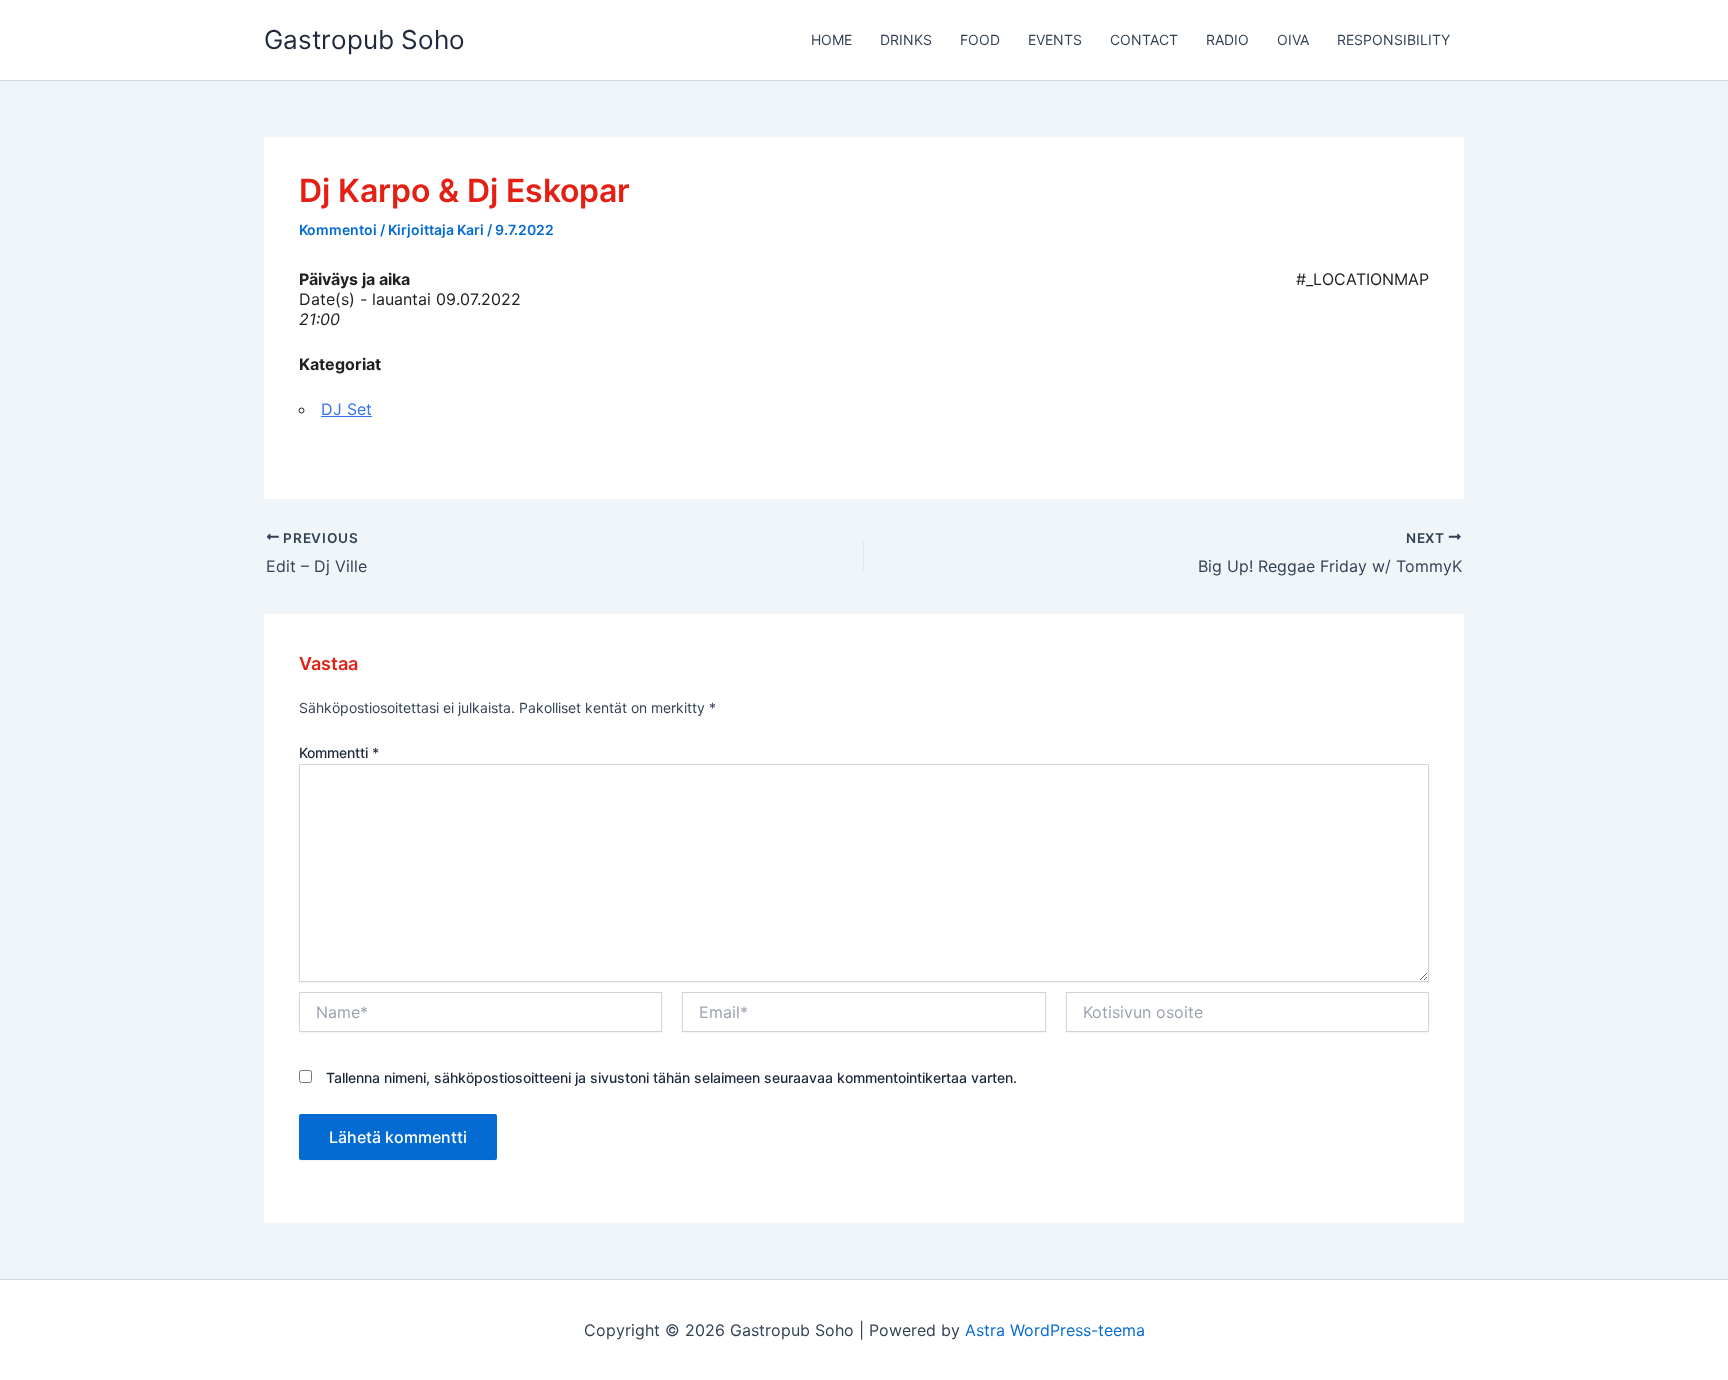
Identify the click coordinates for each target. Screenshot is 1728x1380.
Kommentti (339, 752)
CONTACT (1144, 39)
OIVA (1293, 39)
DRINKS (906, 39)
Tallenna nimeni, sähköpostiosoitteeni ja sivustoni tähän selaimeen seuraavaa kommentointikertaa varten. (671, 1077)
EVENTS (1055, 39)
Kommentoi (338, 229)
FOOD (980, 39)
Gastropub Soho (364, 39)
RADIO (1227, 39)
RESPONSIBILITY (1393, 39)
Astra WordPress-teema (1055, 1330)
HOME (831, 39)
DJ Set (346, 409)
